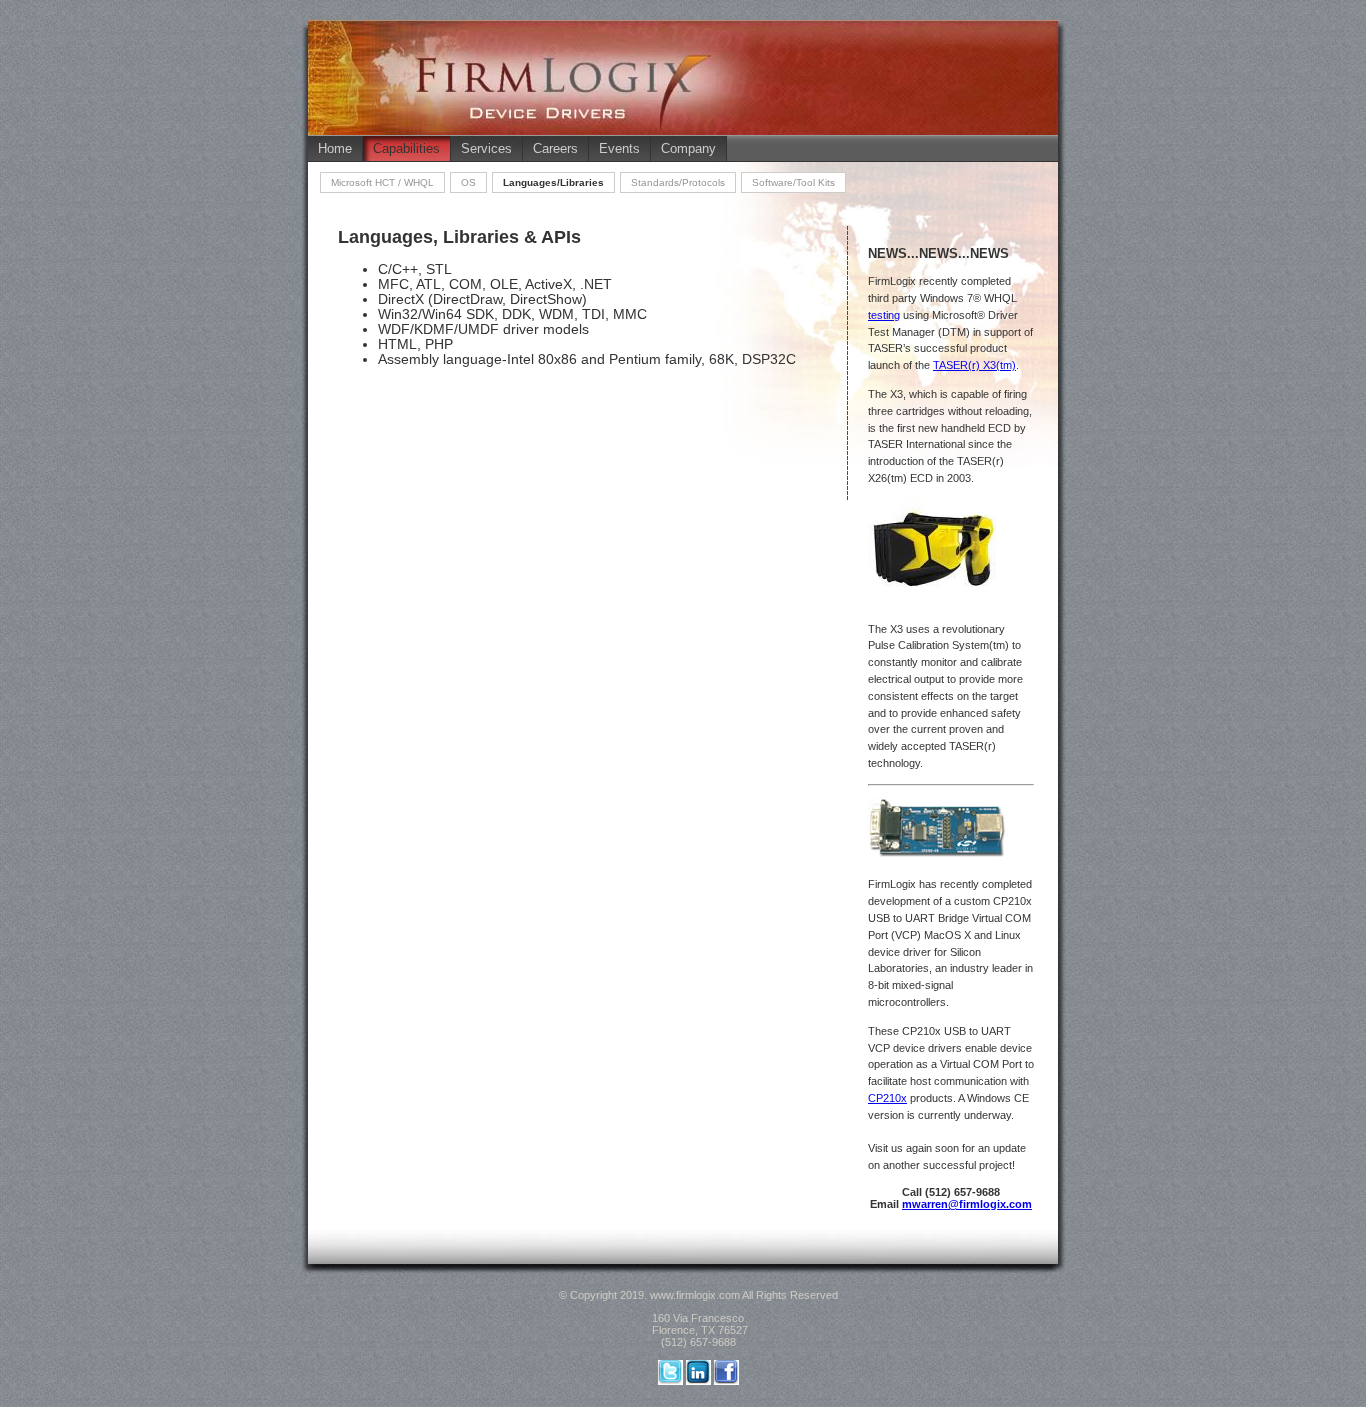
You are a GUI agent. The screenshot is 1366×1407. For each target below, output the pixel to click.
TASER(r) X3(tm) (974, 365)
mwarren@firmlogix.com (967, 1204)
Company (688, 148)
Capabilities (406, 148)
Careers (555, 148)
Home (335, 148)
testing (884, 315)
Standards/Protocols (678, 182)
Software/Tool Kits (793, 182)
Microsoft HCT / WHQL (382, 182)
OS (468, 182)
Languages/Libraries (553, 182)
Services (486, 148)
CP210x (887, 1098)
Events (619, 148)
